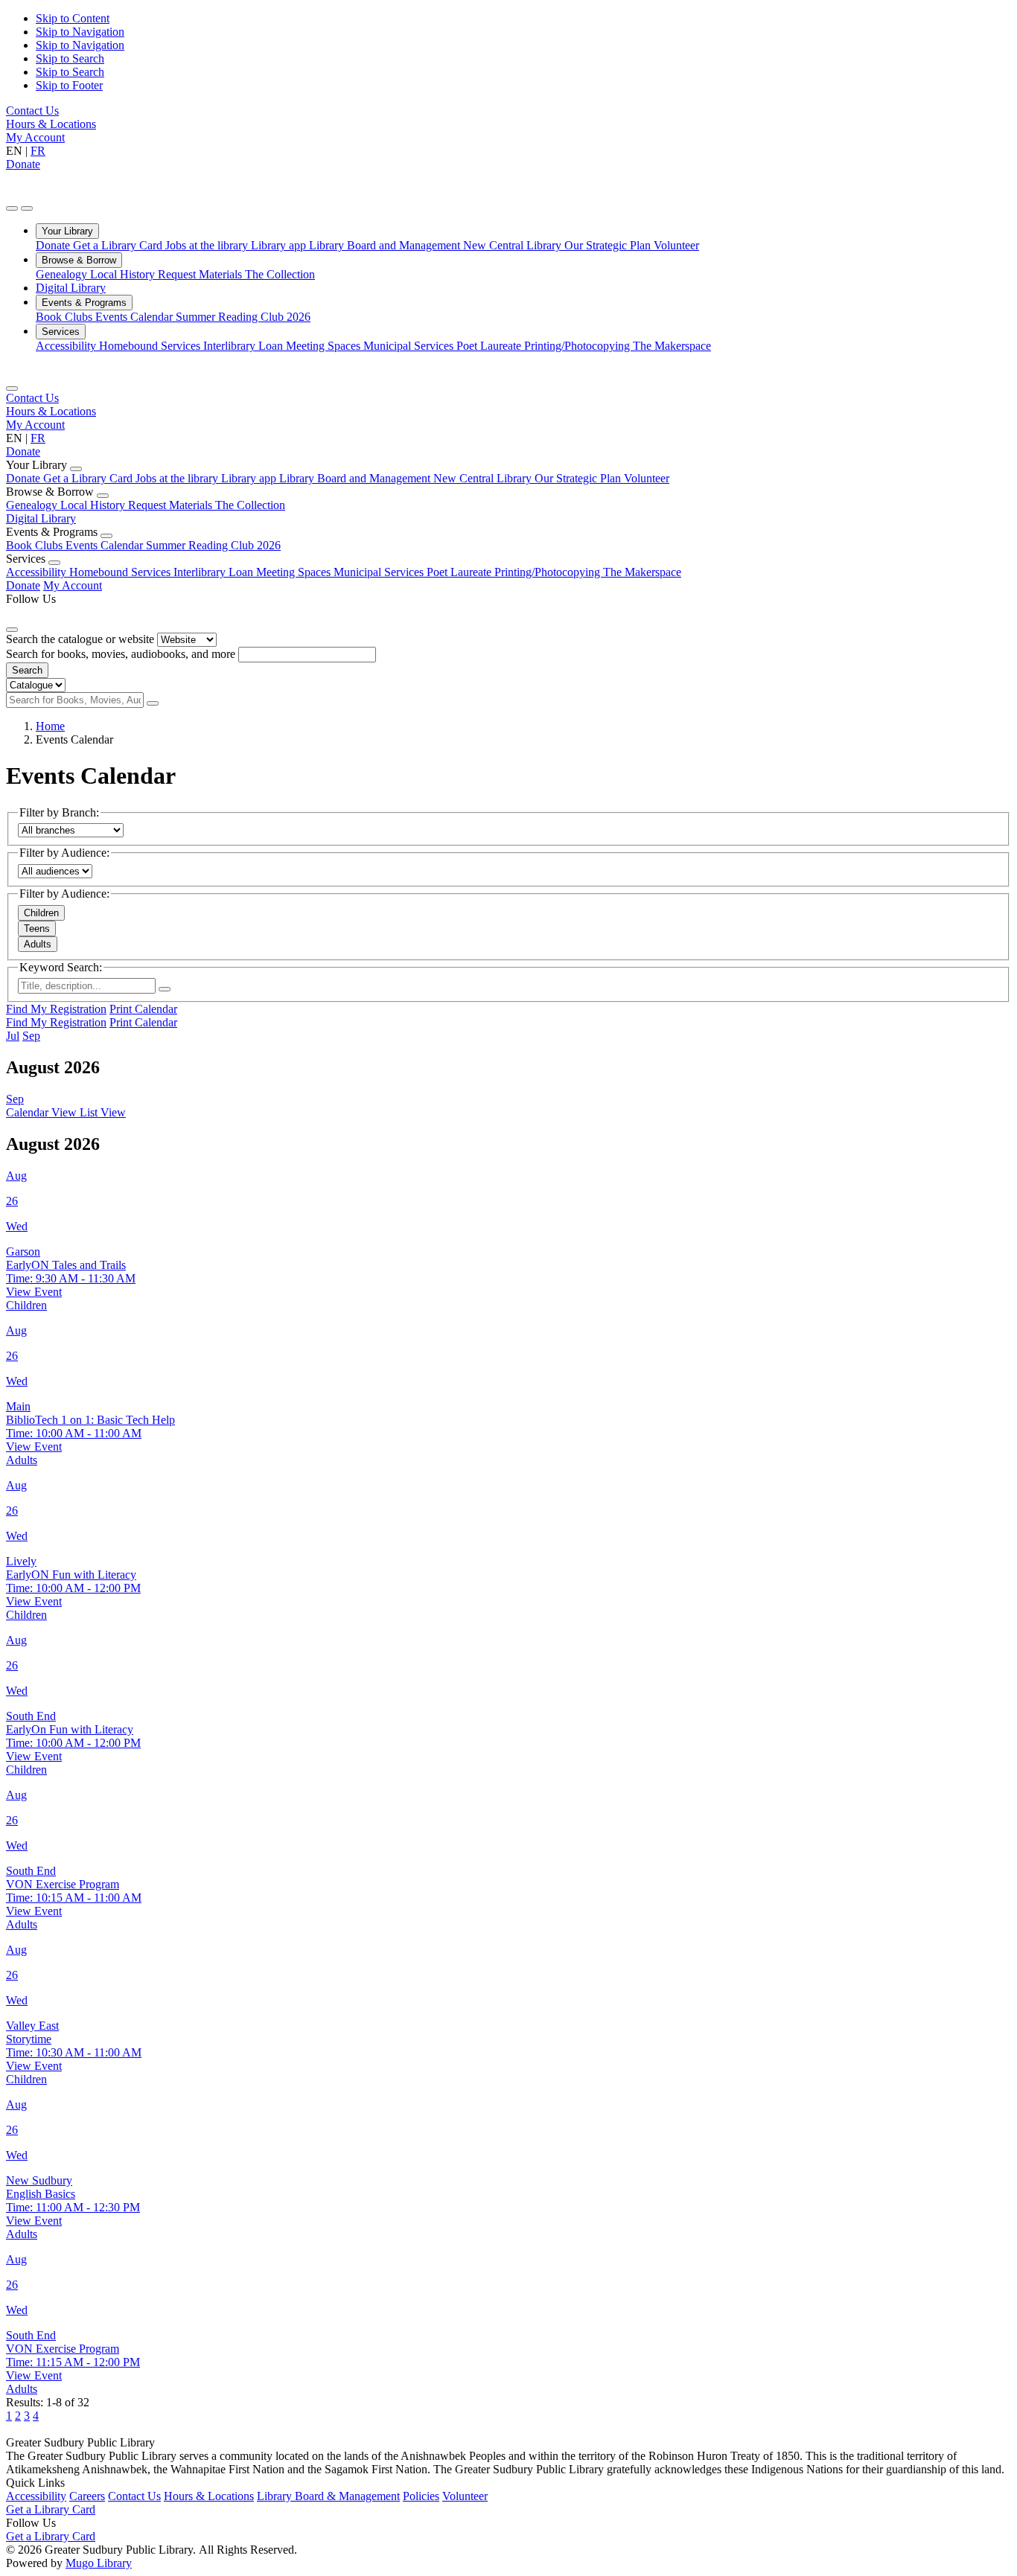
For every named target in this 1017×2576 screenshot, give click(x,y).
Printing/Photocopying (578, 346)
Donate (23, 164)
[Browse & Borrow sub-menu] (103, 496)
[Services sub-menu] (54, 563)
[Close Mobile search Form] (12, 630)
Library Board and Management (386, 245)
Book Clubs (66, 317)
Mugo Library (99, 2563)
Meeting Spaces (325, 346)
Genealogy (63, 274)
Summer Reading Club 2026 (243, 317)
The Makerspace (672, 346)
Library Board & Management (328, 2496)
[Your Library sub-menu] (76, 469)
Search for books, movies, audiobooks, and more (121, 654)
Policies (421, 2496)
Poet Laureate (490, 346)
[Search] (153, 703)
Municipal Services (410, 346)
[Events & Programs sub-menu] (106, 536)
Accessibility (67, 346)
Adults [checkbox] (38, 944)
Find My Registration (56, 1009)
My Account (35, 137)
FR (38, 151)
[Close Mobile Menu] (12, 389)
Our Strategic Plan (609, 245)
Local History (124, 274)
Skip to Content (73, 18)
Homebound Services (151, 346)
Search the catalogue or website (80, 639)
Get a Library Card (119, 245)
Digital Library (71, 288)
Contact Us (32, 111)
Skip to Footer (69, 85)
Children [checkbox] (41, 913)
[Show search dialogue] (12, 208)
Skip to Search (70, 58)
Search (27, 670)
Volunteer (676, 245)
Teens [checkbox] (37, 929)
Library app (280, 245)
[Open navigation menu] (27, 208)
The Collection (280, 274)
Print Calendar (143, 1009)
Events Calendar (136, 317)
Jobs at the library (208, 245)
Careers (87, 2496)
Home (50, 726)
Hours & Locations (51, 124)
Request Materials (201, 274)
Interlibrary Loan (245, 346)
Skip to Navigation (80, 32)
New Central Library (514, 245)
